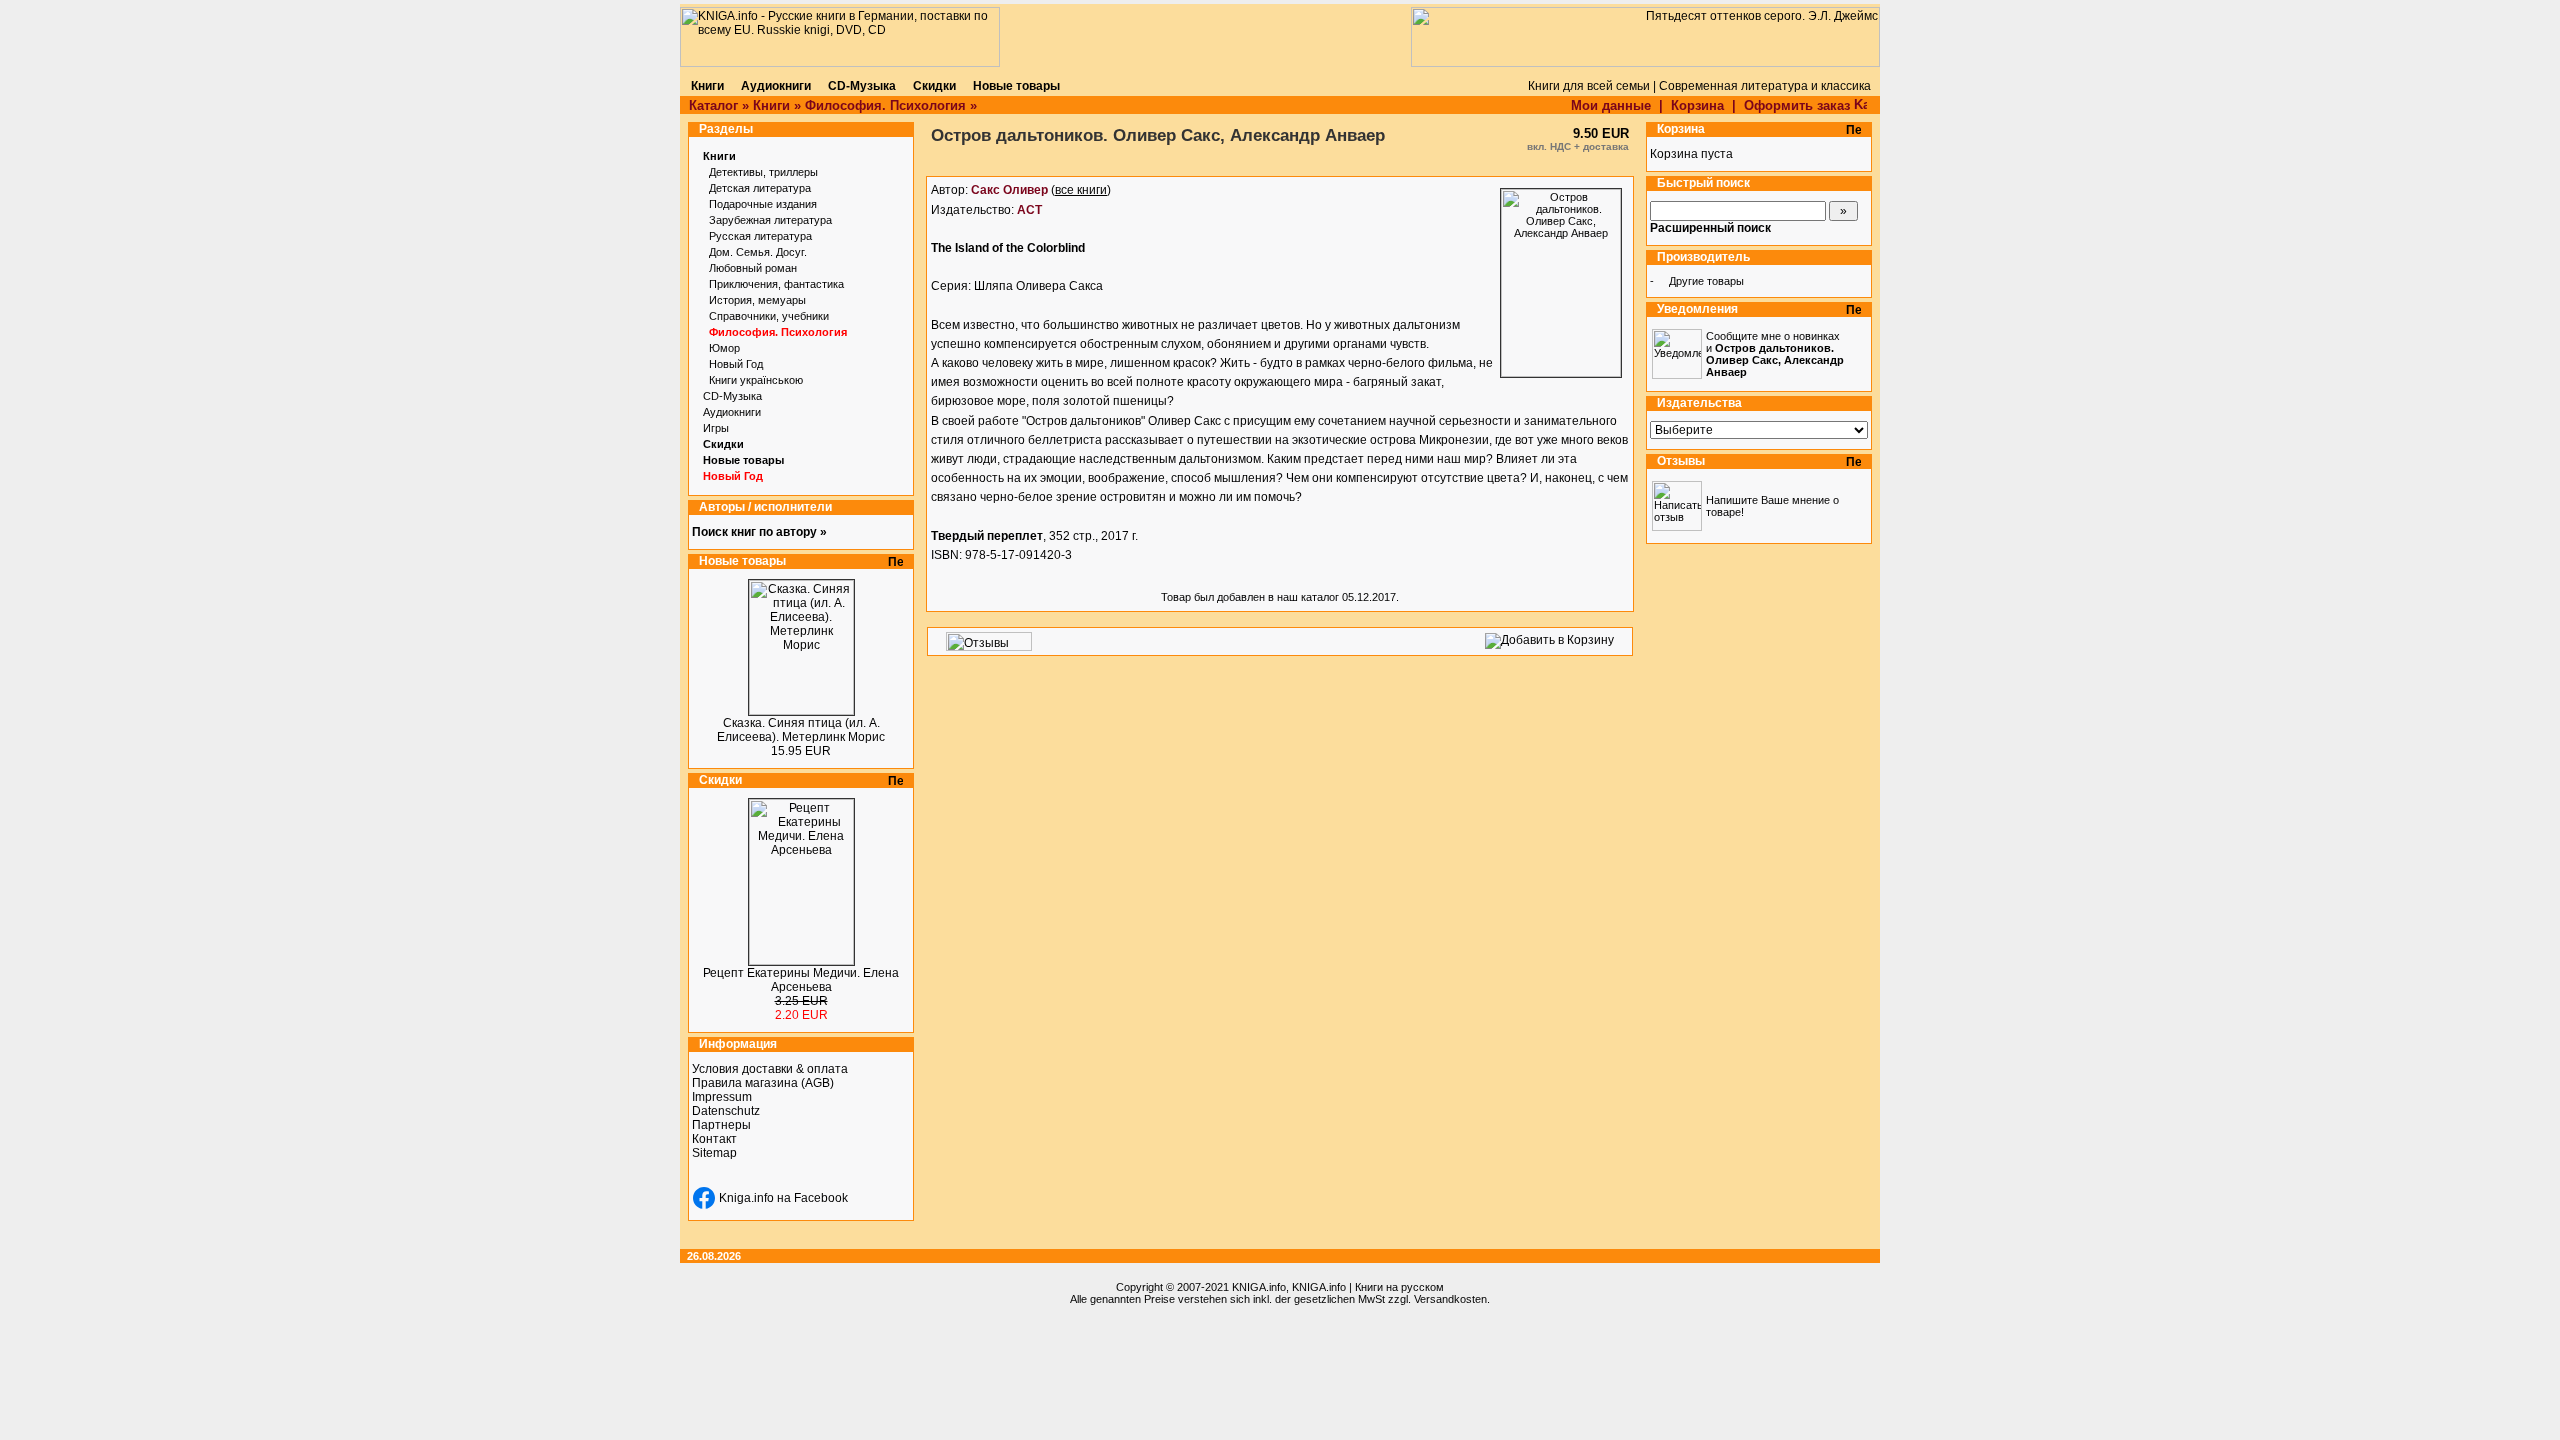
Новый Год (736, 364)
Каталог (713, 105)
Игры (716, 428)
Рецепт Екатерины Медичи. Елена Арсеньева (801, 980)
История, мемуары (757, 300)
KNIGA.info (1259, 1287)
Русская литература (760, 236)
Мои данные (1611, 105)
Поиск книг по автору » (759, 532)
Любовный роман (753, 268)
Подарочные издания (763, 204)
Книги (771, 105)
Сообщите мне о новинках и (1775, 354)
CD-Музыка (732, 396)
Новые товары (743, 460)
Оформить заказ (1799, 105)
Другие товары (1706, 281)
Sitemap (714, 1153)
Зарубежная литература (770, 220)
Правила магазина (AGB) (763, 1083)
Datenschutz (726, 1111)
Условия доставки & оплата (770, 1069)
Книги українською (756, 380)
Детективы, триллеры (763, 172)
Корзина (1697, 105)
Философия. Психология (885, 105)
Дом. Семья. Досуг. (758, 252)
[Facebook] (704, 1198)
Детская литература (760, 188)
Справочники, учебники (769, 316)
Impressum (722, 1097)
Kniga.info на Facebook (783, 1198)
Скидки (723, 444)
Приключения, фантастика (776, 284)
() (1041, 190)
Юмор (724, 348)
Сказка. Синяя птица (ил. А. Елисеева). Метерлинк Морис (801, 730)
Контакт (714, 1139)
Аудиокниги (732, 412)
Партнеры (721, 1125)
